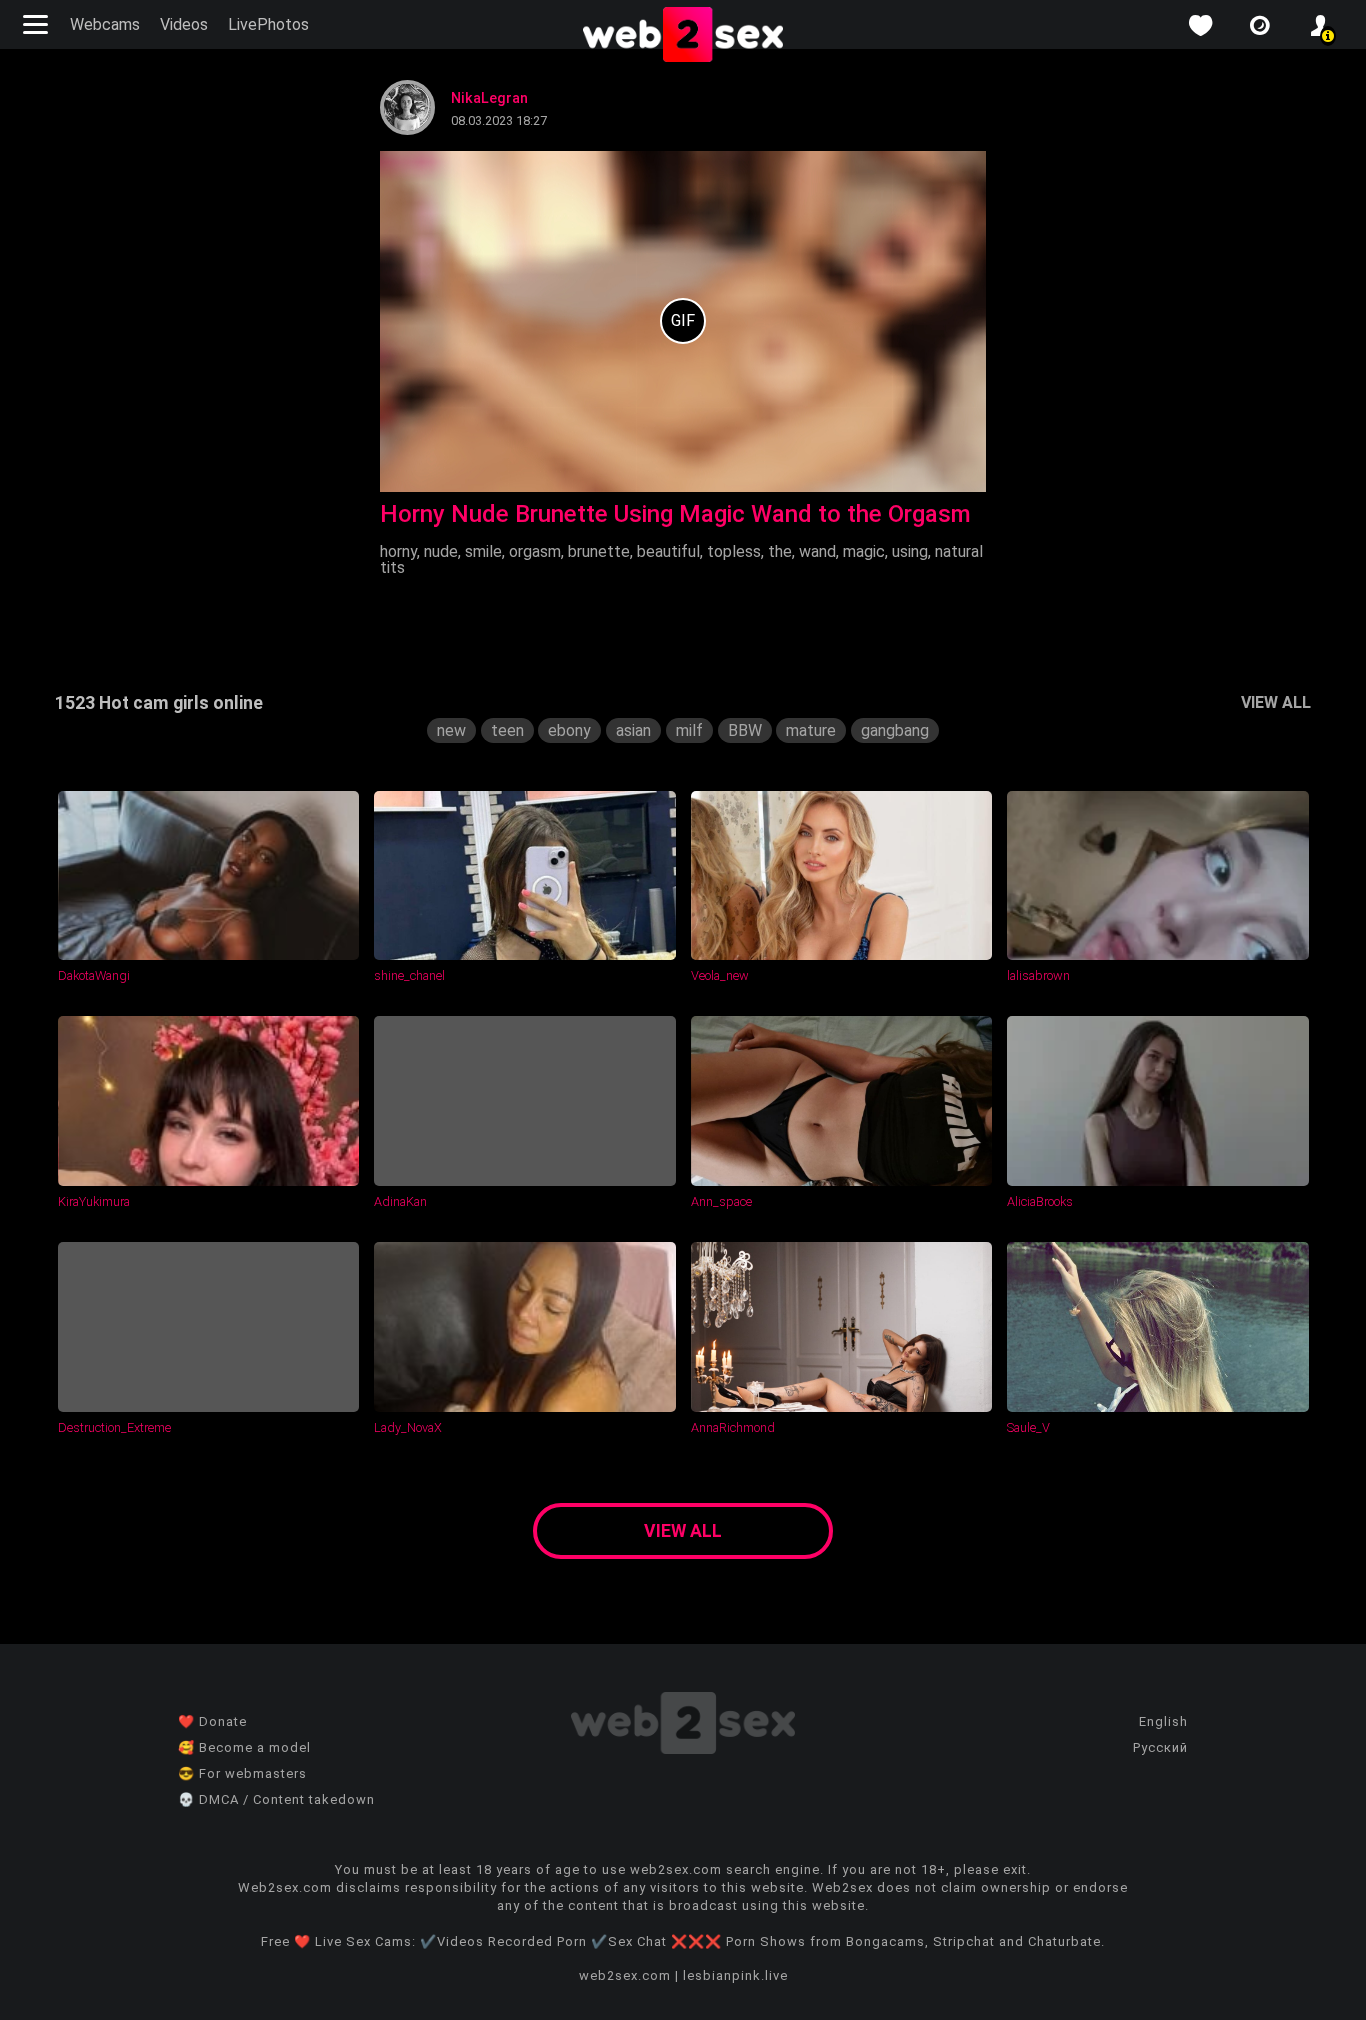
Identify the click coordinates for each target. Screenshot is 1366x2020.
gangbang (895, 730)
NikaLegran (489, 98)
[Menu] (38, 24)
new (451, 730)
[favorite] (1200, 25)
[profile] (1320, 25)
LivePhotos (268, 24)
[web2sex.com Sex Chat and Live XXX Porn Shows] (683, 36)
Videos (184, 24)
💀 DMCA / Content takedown (276, 1799)
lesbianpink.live (735, 1975)
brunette (599, 551)
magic (864, 551)
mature (811, 730)
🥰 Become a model (244, 1747)
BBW (745, 730)
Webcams (105, 24)
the (780, 551)
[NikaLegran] (407, 129)
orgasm (535, 551)
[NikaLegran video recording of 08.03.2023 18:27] (683, 321)
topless (734, 551)
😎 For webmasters (242, 1773)
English (1163, 1721)
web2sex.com (625, 1975)
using (910, 551)
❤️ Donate (212, 1721)
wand (817, 551)
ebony (569, 730)
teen (507, 730)
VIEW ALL (1276, 702)
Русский (1160, 1747)
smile (483, 551)
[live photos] (1260, 25)
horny (398, 551)
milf (689, 730)
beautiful (668, 551)
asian (633, 730)
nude (441, 551)
